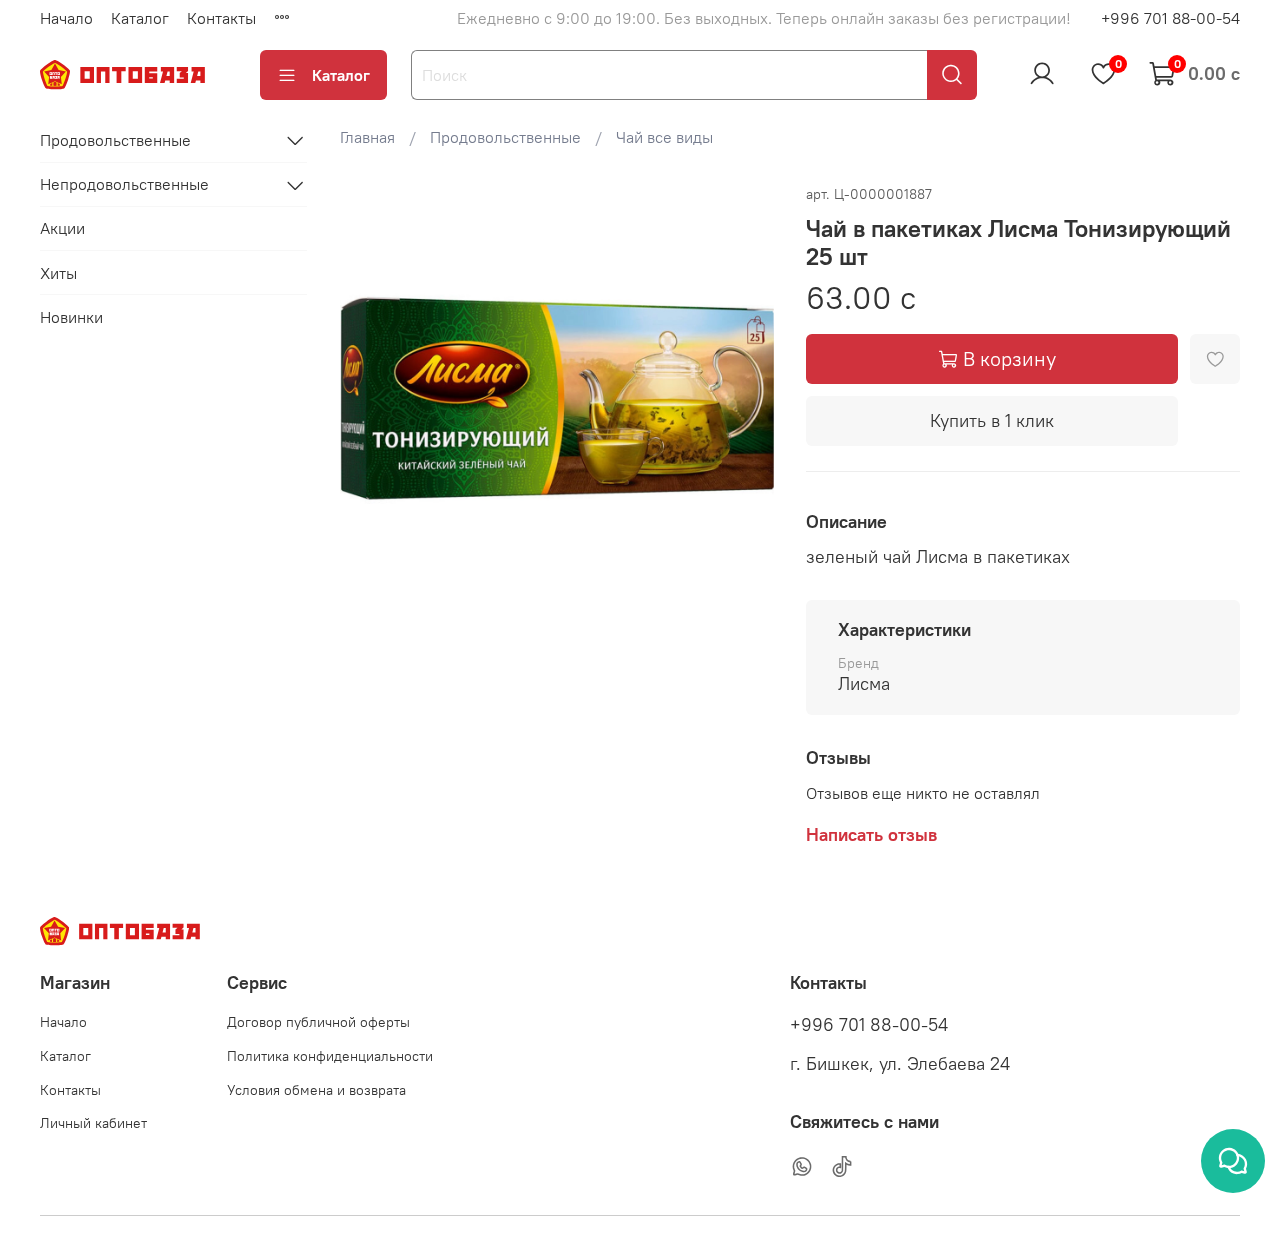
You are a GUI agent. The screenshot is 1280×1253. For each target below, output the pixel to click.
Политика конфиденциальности (330, 1056)
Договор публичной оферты (318, 1022)
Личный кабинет (93, 1123)
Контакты (221, 18)
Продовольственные (505, 137)
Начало (66, 18)
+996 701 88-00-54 (1170, 18)
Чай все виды (664, 137)
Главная (367, 137)
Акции (62, 229)
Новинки (71, 317)
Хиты (58, 273)
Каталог (140, 18)
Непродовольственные (124, 185)
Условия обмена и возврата (316, 1090)
